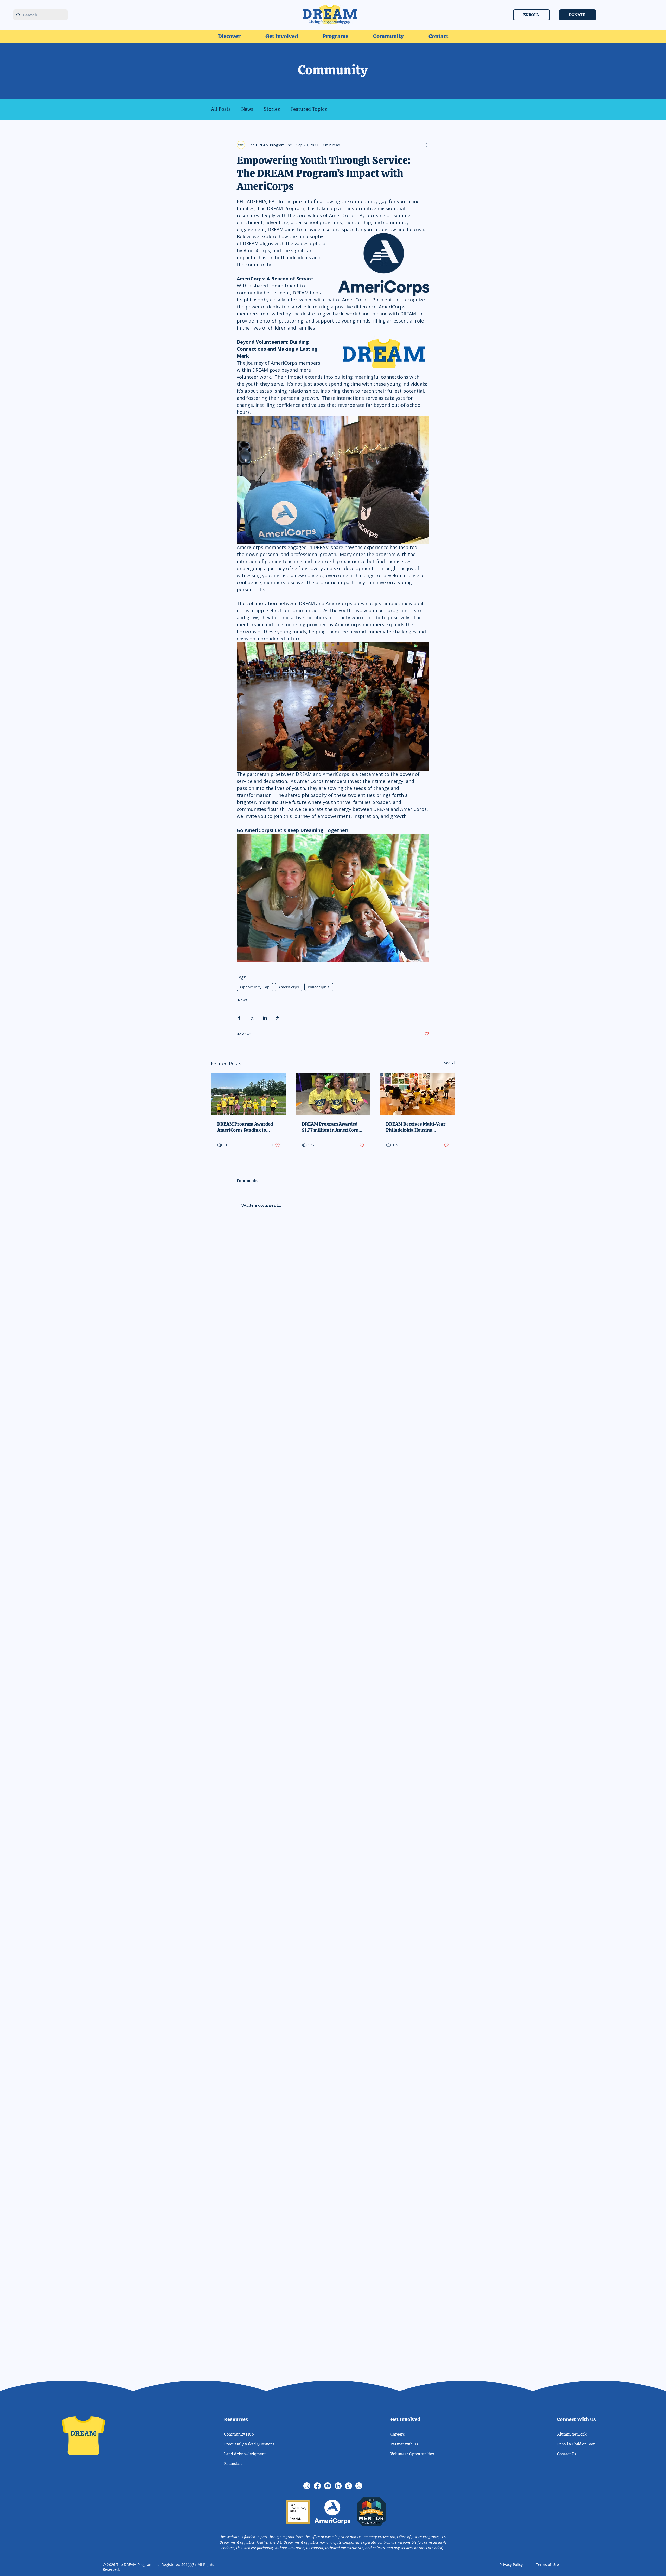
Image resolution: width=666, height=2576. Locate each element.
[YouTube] (328, 2486)
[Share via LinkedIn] (265, 1018)
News (247, 109)
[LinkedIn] (338, 2486)
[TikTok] (348, 2486)
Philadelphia (319, 987)
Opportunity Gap (255, 987)
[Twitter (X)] (359, 2486)
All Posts (221, 109)
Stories (272, 109)
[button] (229, 36)
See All (450, 1063)
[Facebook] (317, 2486)
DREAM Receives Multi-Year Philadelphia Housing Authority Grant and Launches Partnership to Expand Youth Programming (416, 1127)
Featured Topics (309, 109)
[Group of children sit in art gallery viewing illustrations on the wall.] (417, 1094)
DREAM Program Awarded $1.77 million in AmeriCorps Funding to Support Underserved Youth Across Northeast (331, 1127)
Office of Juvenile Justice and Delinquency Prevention (353, 2537)
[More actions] (426, 145)
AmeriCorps (289, 987)
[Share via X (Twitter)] (252, 1018)
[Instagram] (307, 2486)
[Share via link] (277, 1018)
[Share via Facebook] (239, 1018)
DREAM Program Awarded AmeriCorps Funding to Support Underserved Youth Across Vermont (247, 1127)
